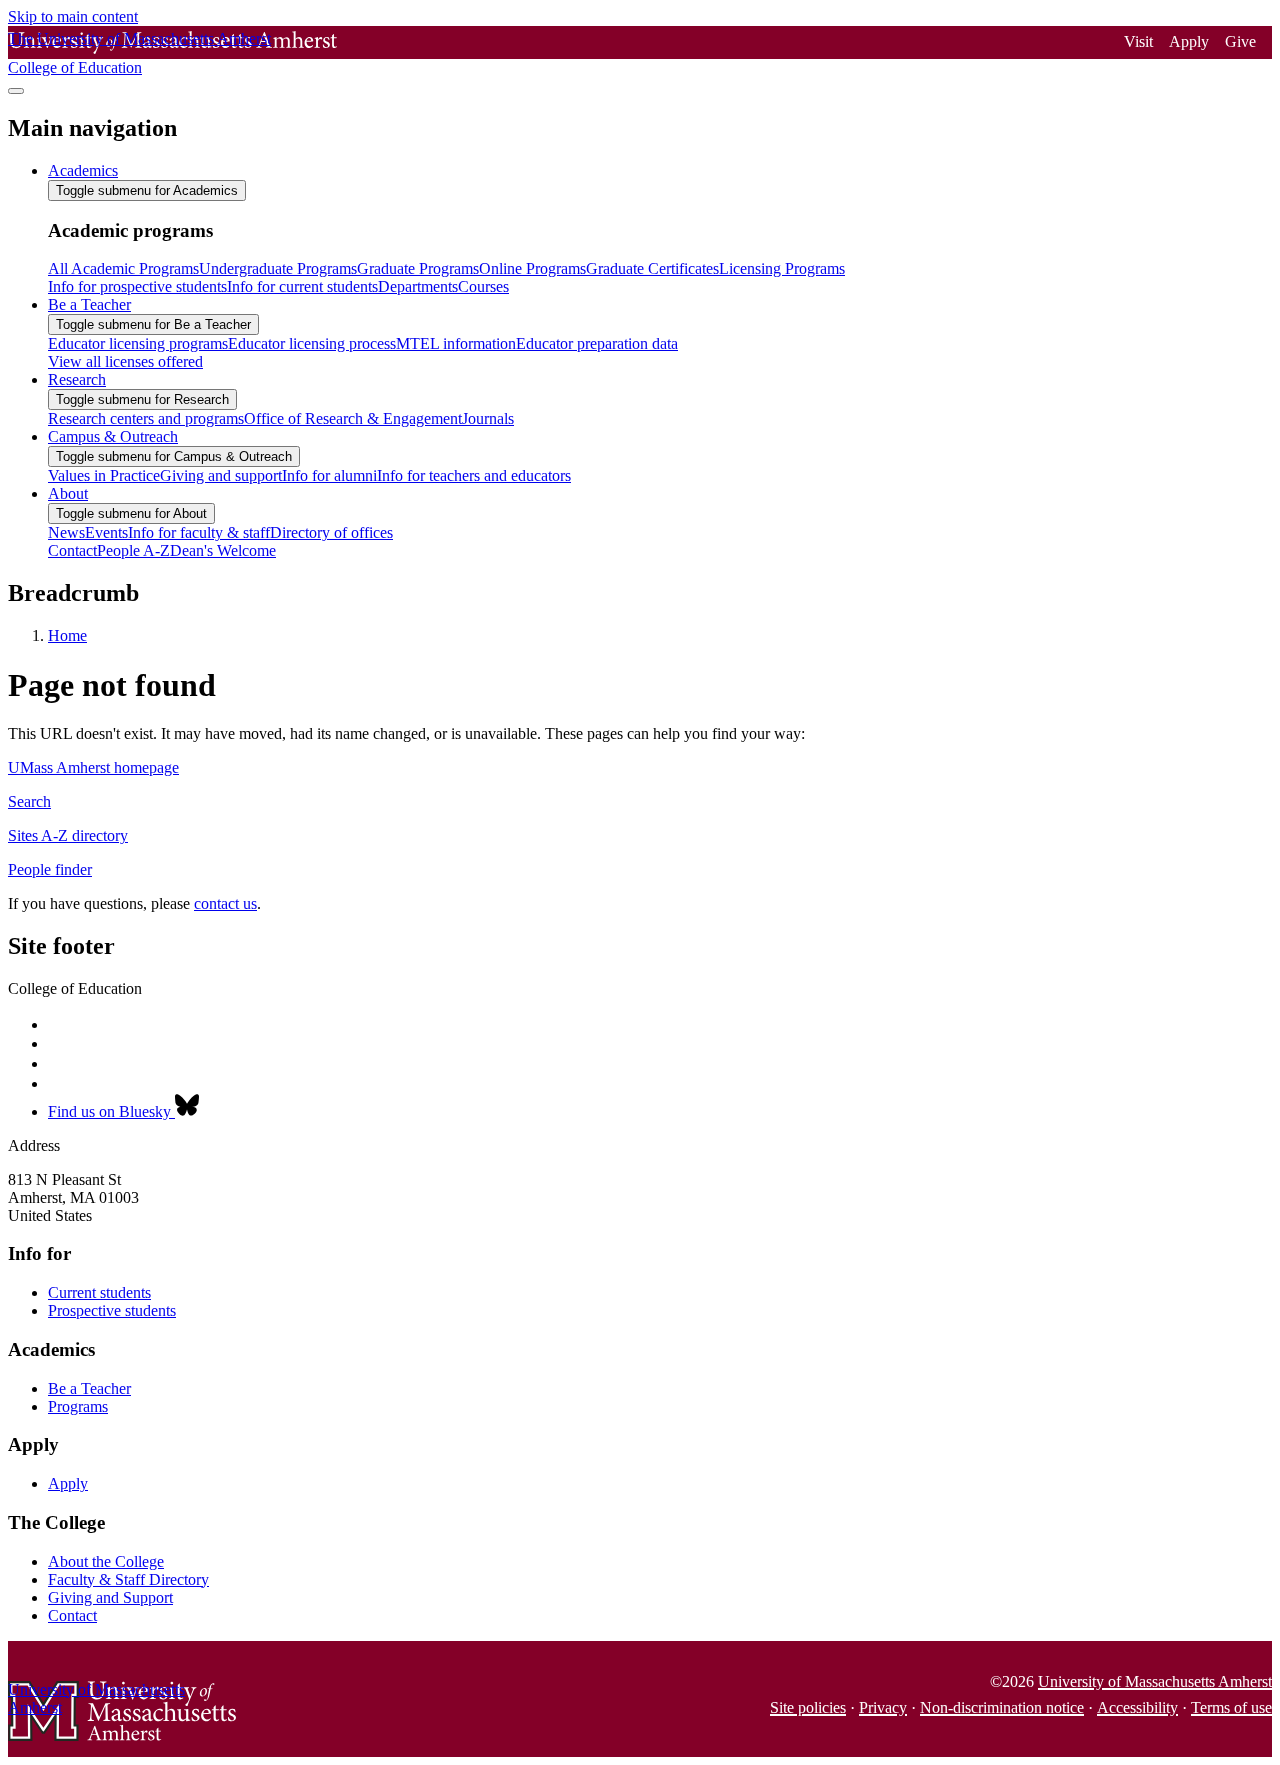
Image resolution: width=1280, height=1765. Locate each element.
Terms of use (1231, 1707)
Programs (78, 1406)
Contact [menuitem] (72, 550)
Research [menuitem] (77, 379)
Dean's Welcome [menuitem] (223, 550)
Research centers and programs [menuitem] (146, 418)
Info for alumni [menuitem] (329, 475)
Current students (99, 1292)
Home (67, 635)
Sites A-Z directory (68, 835)
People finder (50, 869)
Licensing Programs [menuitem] (782, 268)
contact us (225, 903)
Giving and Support (110, 1597)
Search (29, 801)
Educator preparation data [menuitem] (597, 343)
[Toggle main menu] (16, 91)
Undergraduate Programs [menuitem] (278, 268)
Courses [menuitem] (483, 286)
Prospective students (112, 1310)
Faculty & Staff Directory (128, 1579)
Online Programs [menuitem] (532, 268)
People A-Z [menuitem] (133, 550)
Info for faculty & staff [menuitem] (199, 532)
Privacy (883, 1707)
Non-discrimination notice (1002, 1707)
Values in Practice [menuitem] (104, 475)
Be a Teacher (89, 1388)
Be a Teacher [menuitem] (89, 304)
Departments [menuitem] (418, 286)
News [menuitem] (66, 532)
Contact (72, 1615)
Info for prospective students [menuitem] (137, 286)
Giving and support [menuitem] (221, 475)
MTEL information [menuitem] (456, 343)
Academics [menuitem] (83, 170)
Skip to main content (73, 16)
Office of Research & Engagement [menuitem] (353, 418)
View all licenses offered (125, 361)
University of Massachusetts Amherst (1155, 1681)
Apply (1189, 41)
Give (1240, 41)
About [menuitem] (68, 493)
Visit (1138, 41)
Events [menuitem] (106, 532)
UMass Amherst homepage (93, 767)
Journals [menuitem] (488, 418)
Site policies (808, 1707)
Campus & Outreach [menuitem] (113, 436)
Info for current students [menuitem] (302, 286)
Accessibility (1137, 1707)
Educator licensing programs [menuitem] (138, 343)
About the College (106, 1561)
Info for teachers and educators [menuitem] (474, 475)
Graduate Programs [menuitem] (418, 268)
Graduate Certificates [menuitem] (652, 268)
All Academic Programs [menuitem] (123, 268)
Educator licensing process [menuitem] (312, 343)
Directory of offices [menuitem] (331, 532)
